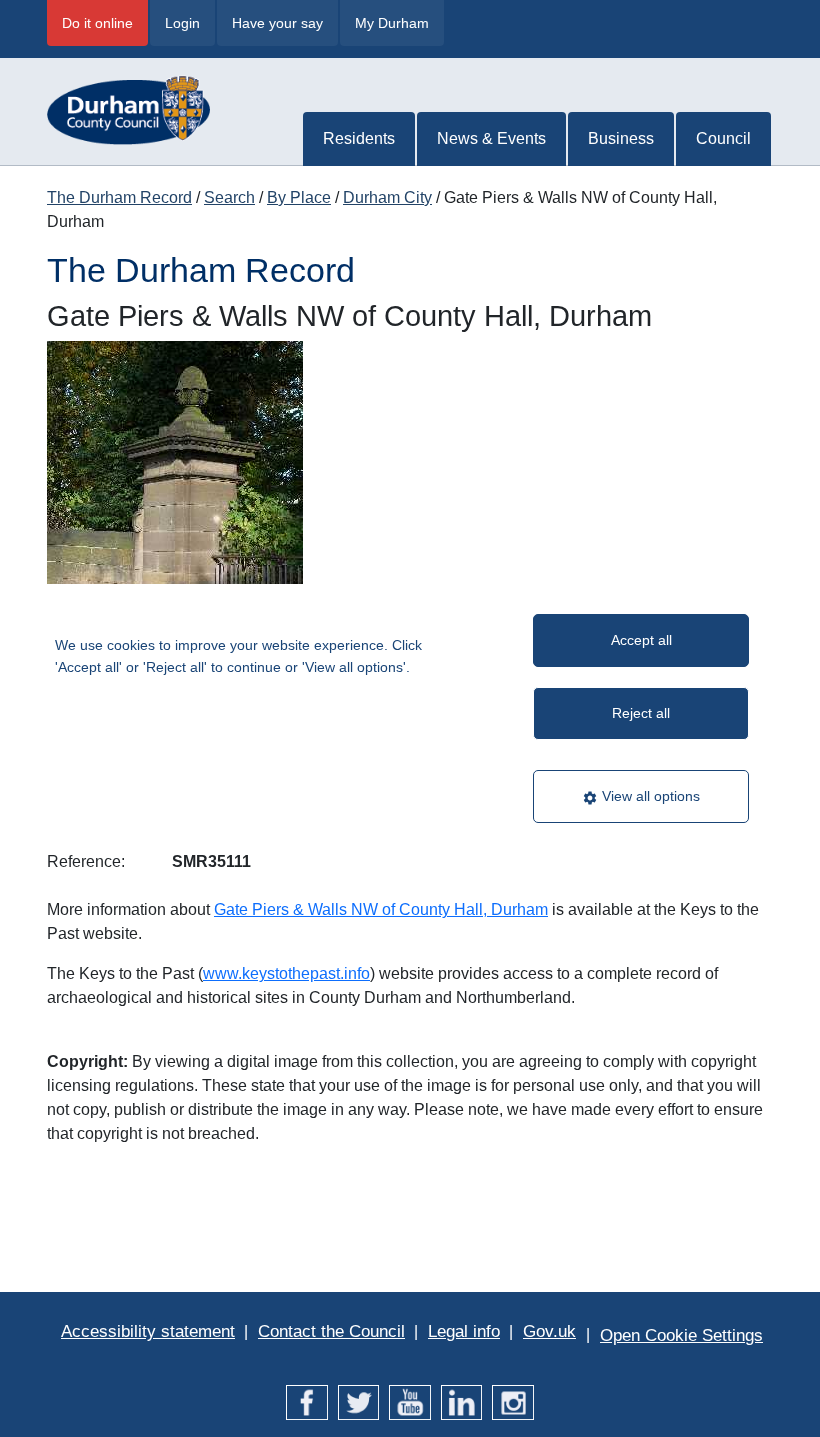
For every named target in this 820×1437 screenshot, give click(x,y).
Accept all (641, 640)
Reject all (641, 713)
